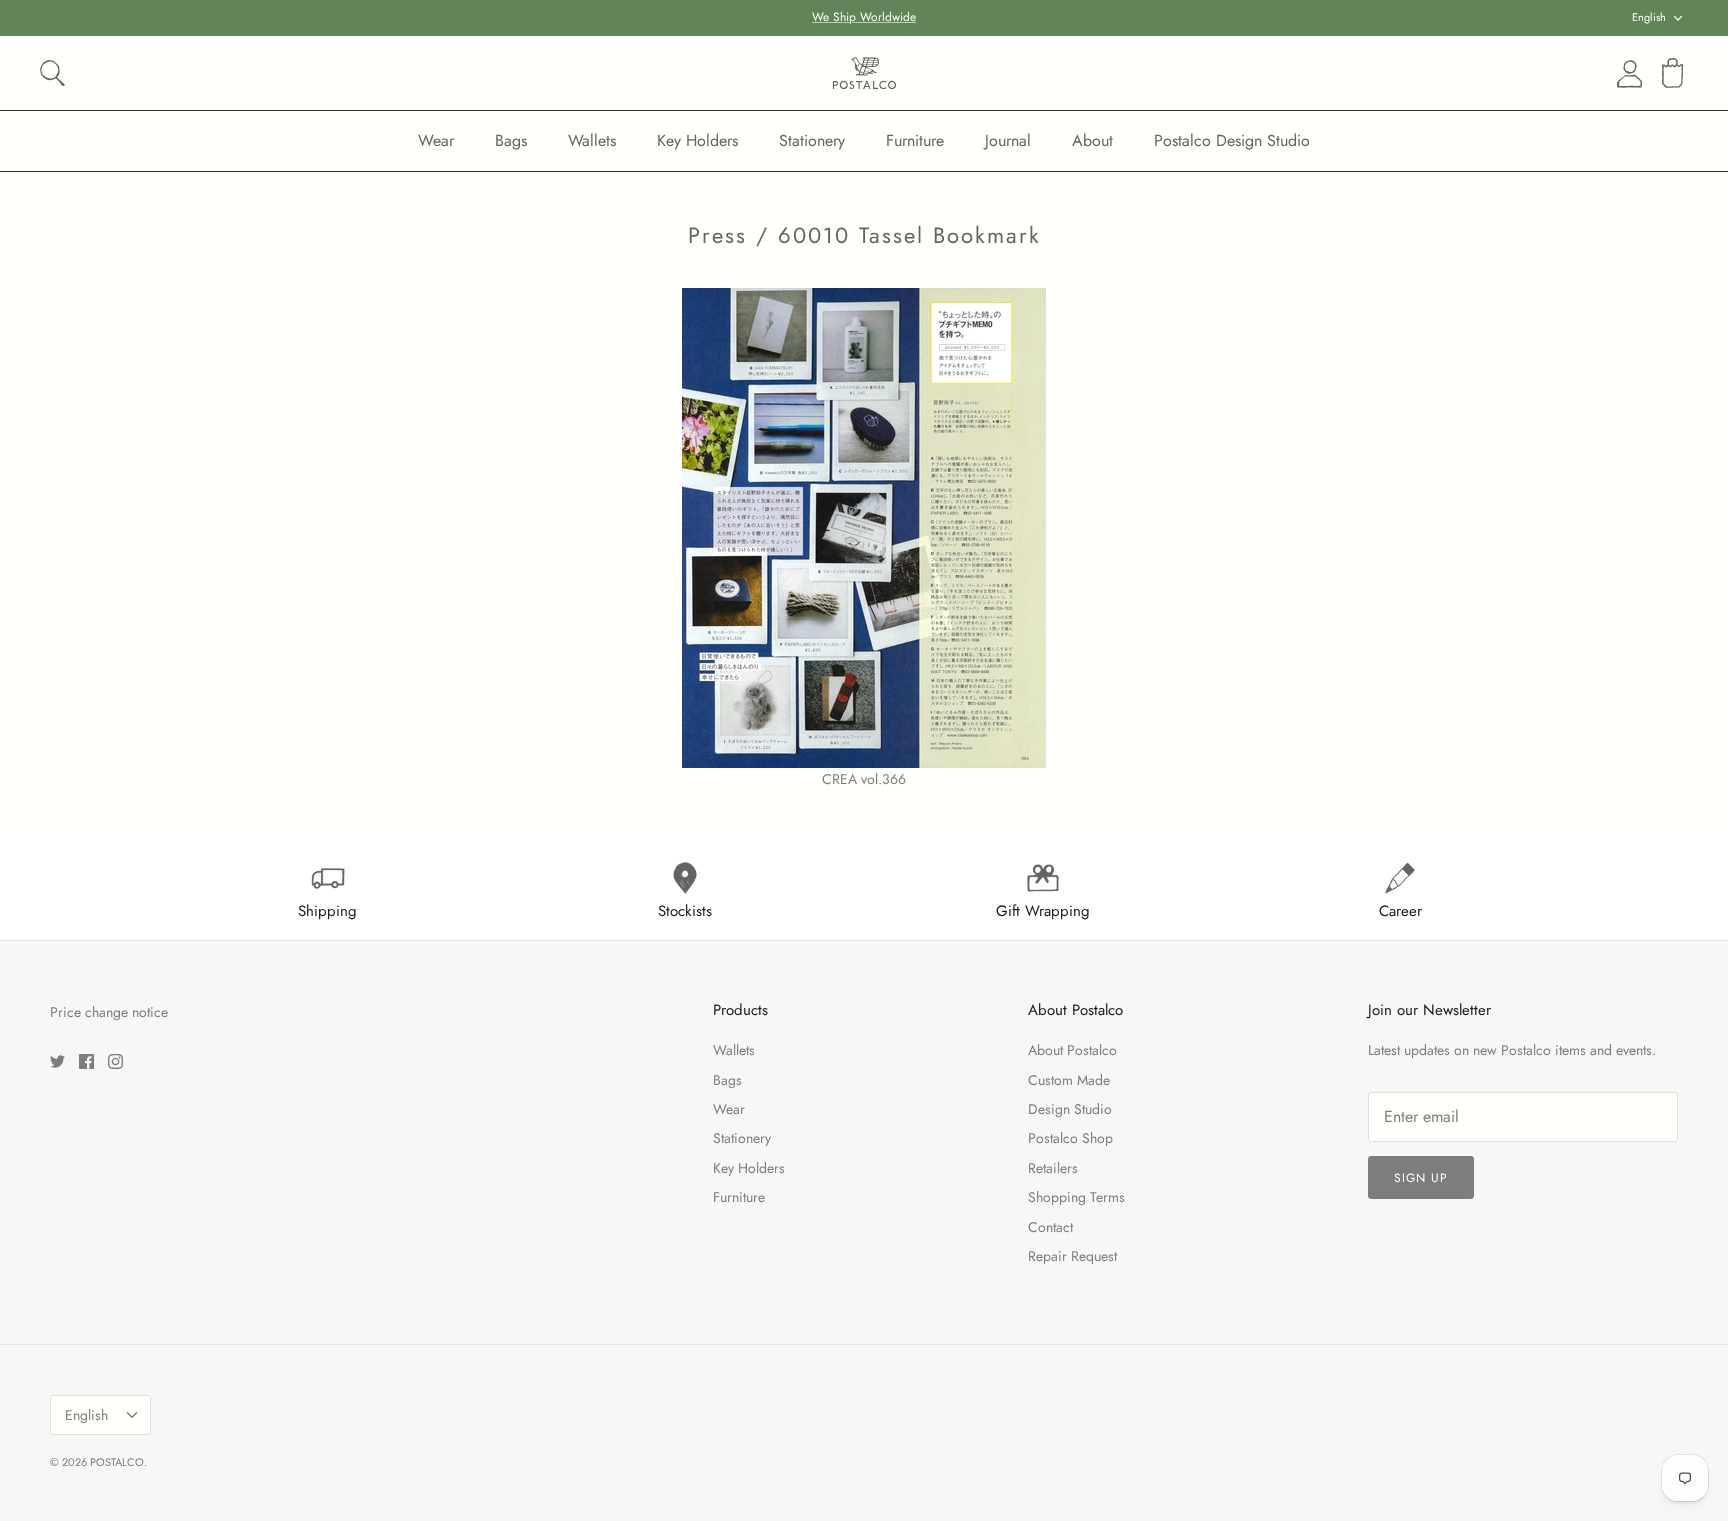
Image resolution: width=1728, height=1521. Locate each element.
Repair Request (1072, 1256)
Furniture (915, 140)
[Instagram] (115, 1061)
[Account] (1626, 74)
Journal (1008, 140)
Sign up (1421, 1178)
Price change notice (109, 1012)
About (1092, 140)
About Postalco (1072, 1050)
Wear (436, 140)
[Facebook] (86, 1061)
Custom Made (1069, 1080)
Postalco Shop (1070, 1138)
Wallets (592, 140)
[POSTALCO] (864, 73)
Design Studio (1070, 1109)
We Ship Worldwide (864, 17)
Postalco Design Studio (1232, 140)
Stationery (812, 140)
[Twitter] (57, 1061)
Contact (1050, 1227)
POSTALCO (117, 1462)
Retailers (1053, 1168)
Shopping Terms (1076, 1197)
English (1649, 17)
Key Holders (697, 140)
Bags (511, 140)
